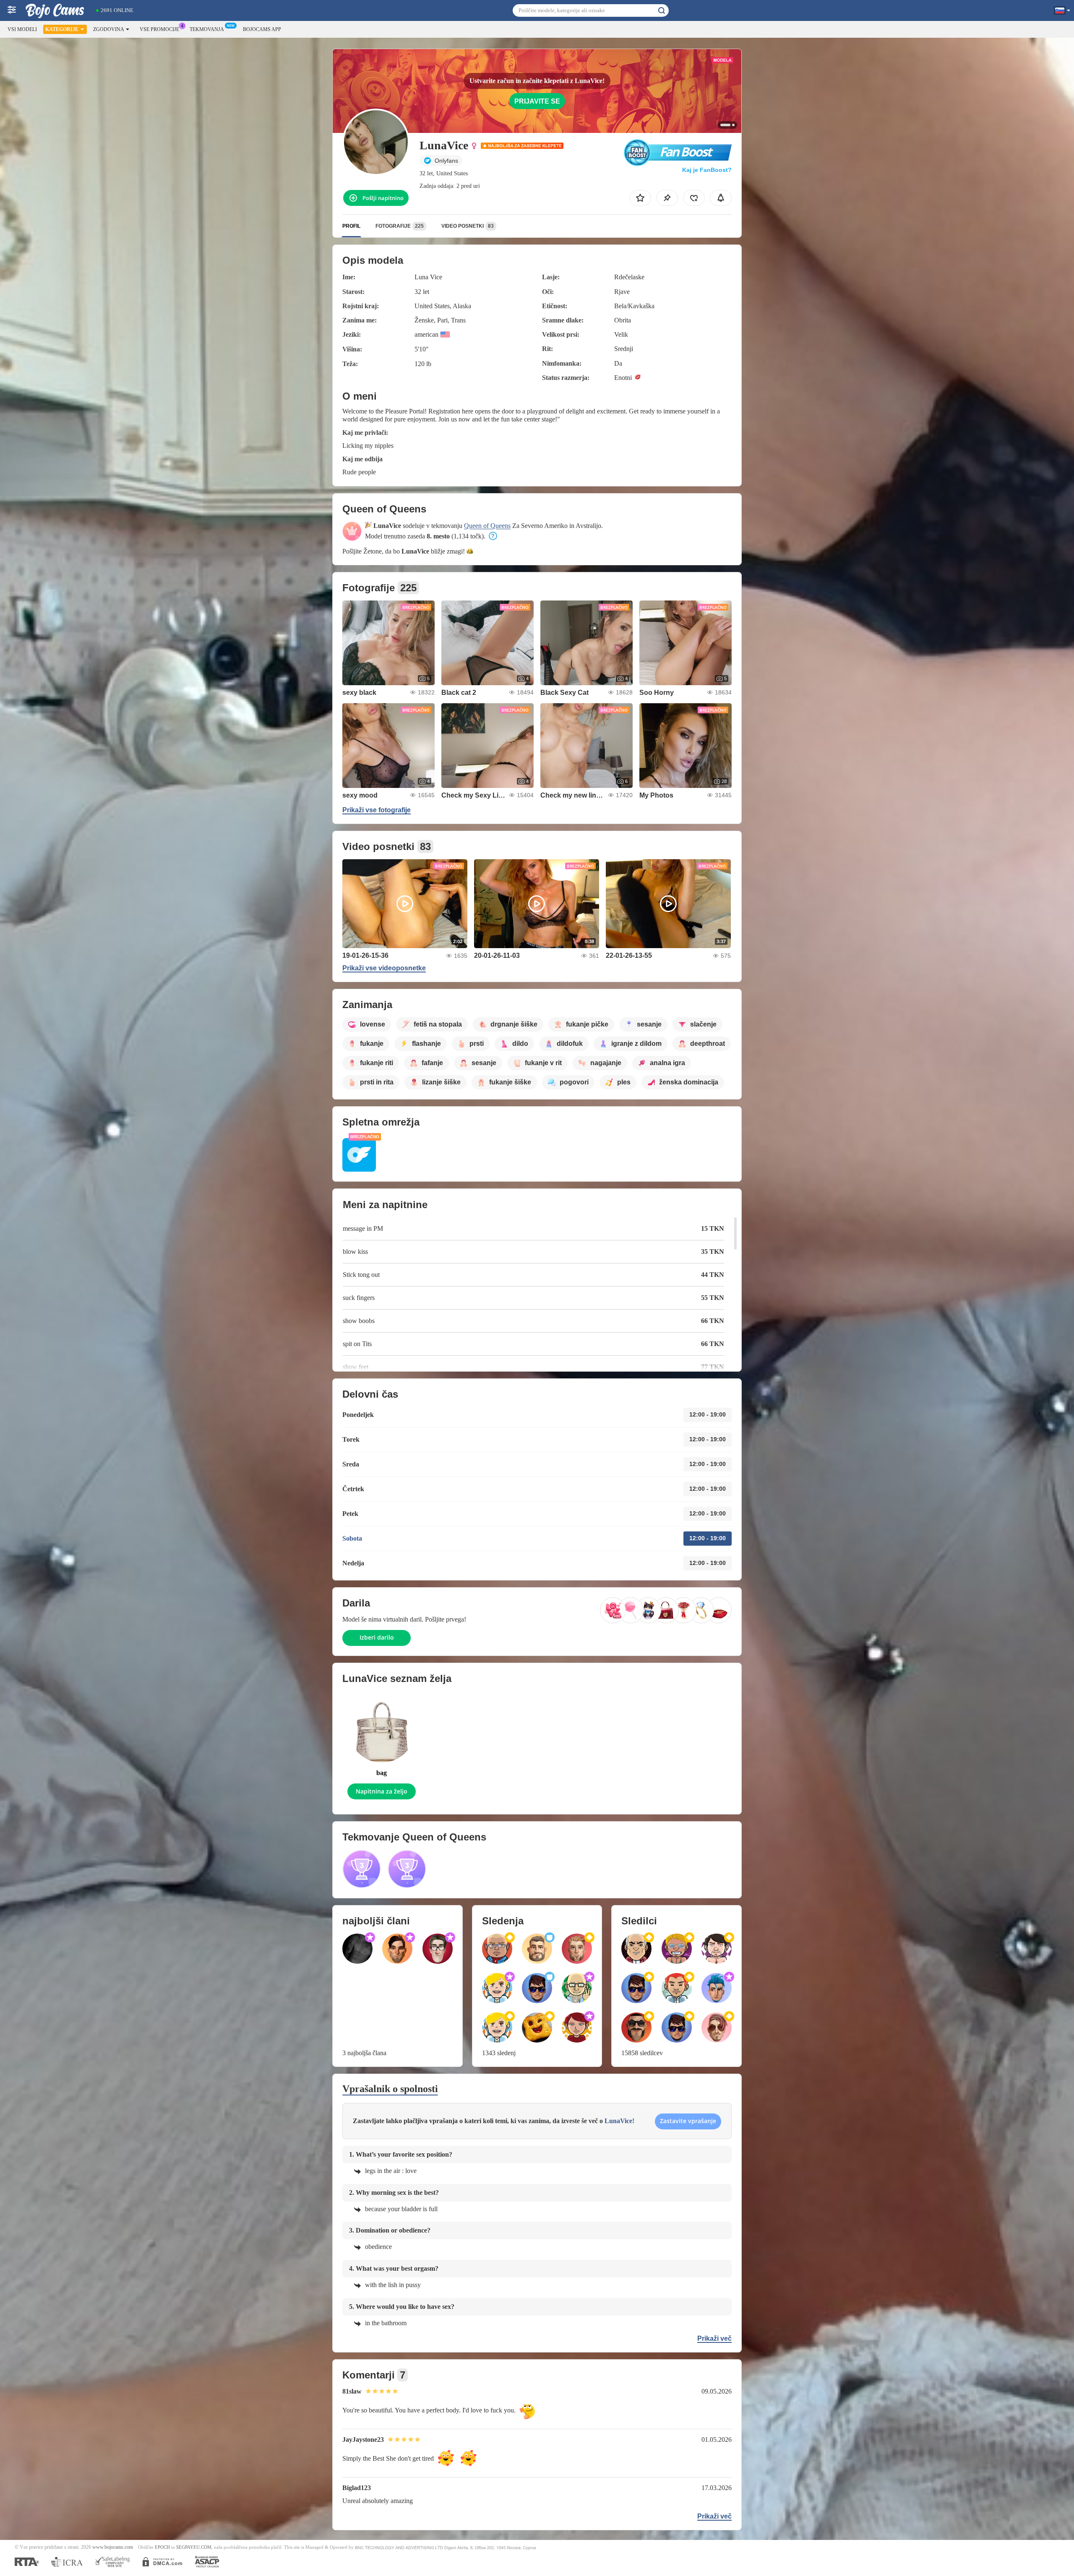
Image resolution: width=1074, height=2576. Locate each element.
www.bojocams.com (113, 2547)
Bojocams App (262, 29)
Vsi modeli (22, 29)
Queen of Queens (487, 526)
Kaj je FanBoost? (707, 170)
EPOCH (162, 2547)
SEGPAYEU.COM (194, 2547)
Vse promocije (159, 29)
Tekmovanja (207, 29)
